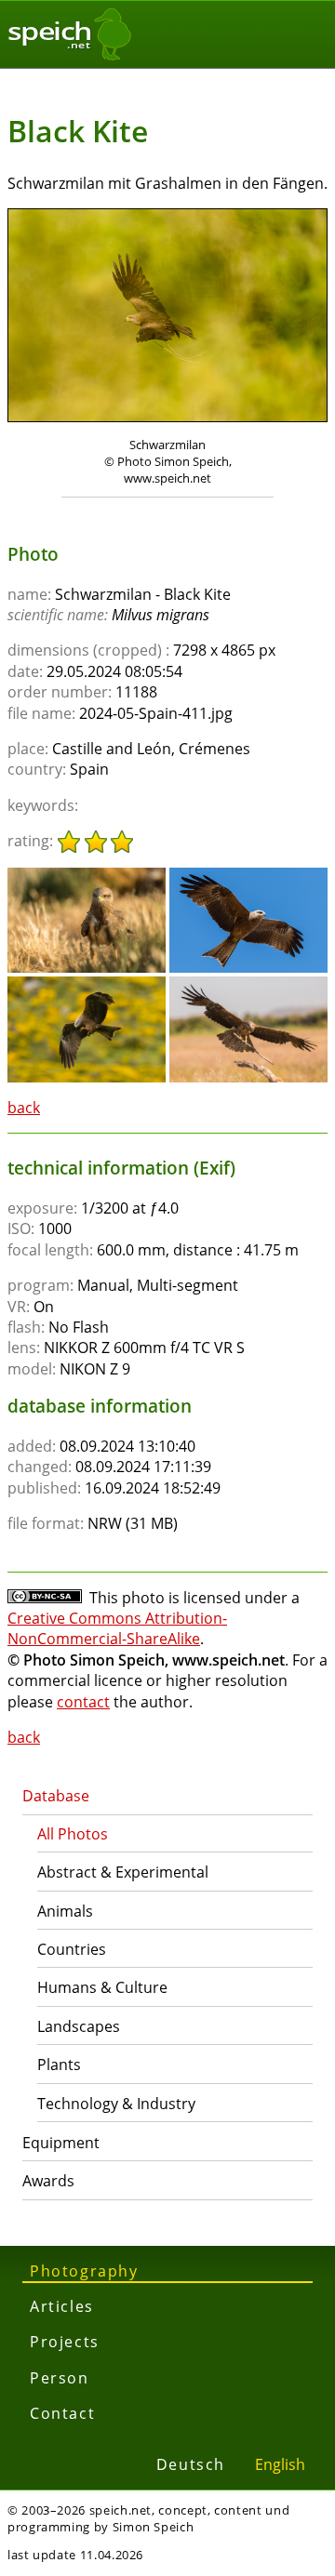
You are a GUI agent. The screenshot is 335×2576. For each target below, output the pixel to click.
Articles (62, 2306)
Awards (48, 2181)
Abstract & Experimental (123, 1872)
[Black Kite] (87, 876)
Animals (65, 1911)
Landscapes (79, 2026)
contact (83, 1702)
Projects (65, 2342)
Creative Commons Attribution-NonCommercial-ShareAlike (117, 1628)
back (24, 1108)
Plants (59, 2065)
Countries (72, 1949)
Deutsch (191, 2464)
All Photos (73, 1834)
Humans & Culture (102, 1987)
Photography (84, 2271)
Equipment (61, 2143)
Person (60, 2378)
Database (56, 1796)
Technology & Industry (116, 2104)
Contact (62, 2413)
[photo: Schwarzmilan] (167, 318)
